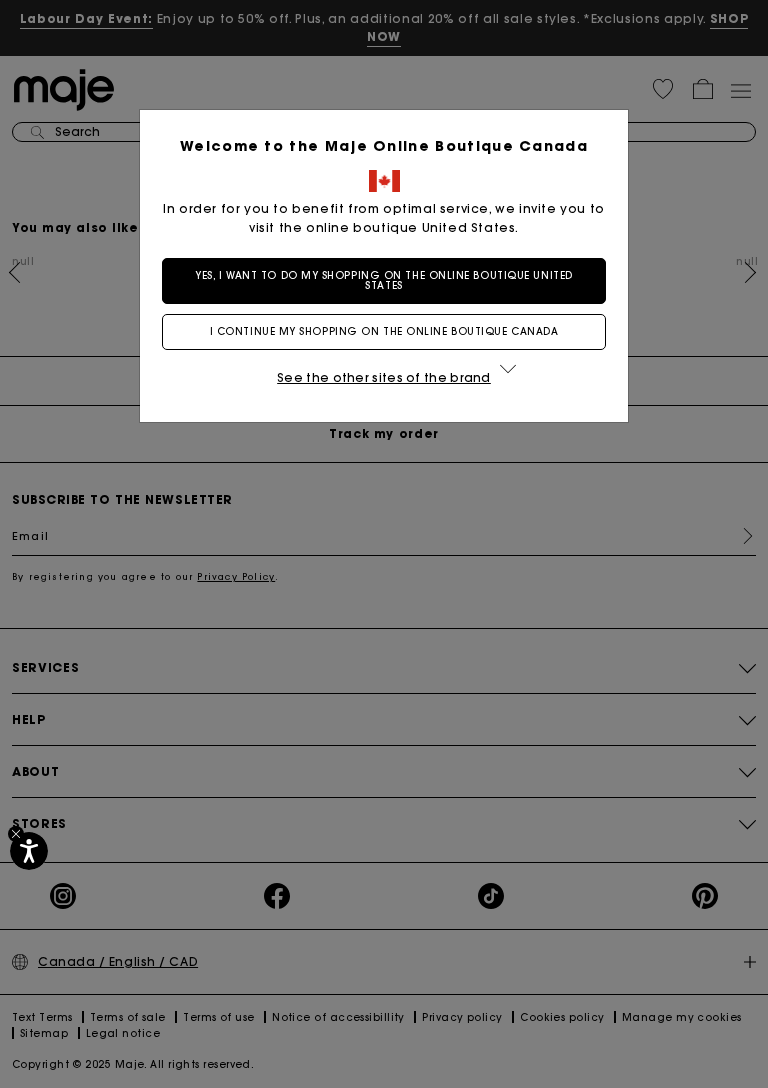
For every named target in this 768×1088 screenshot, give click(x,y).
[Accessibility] (29, 851)
